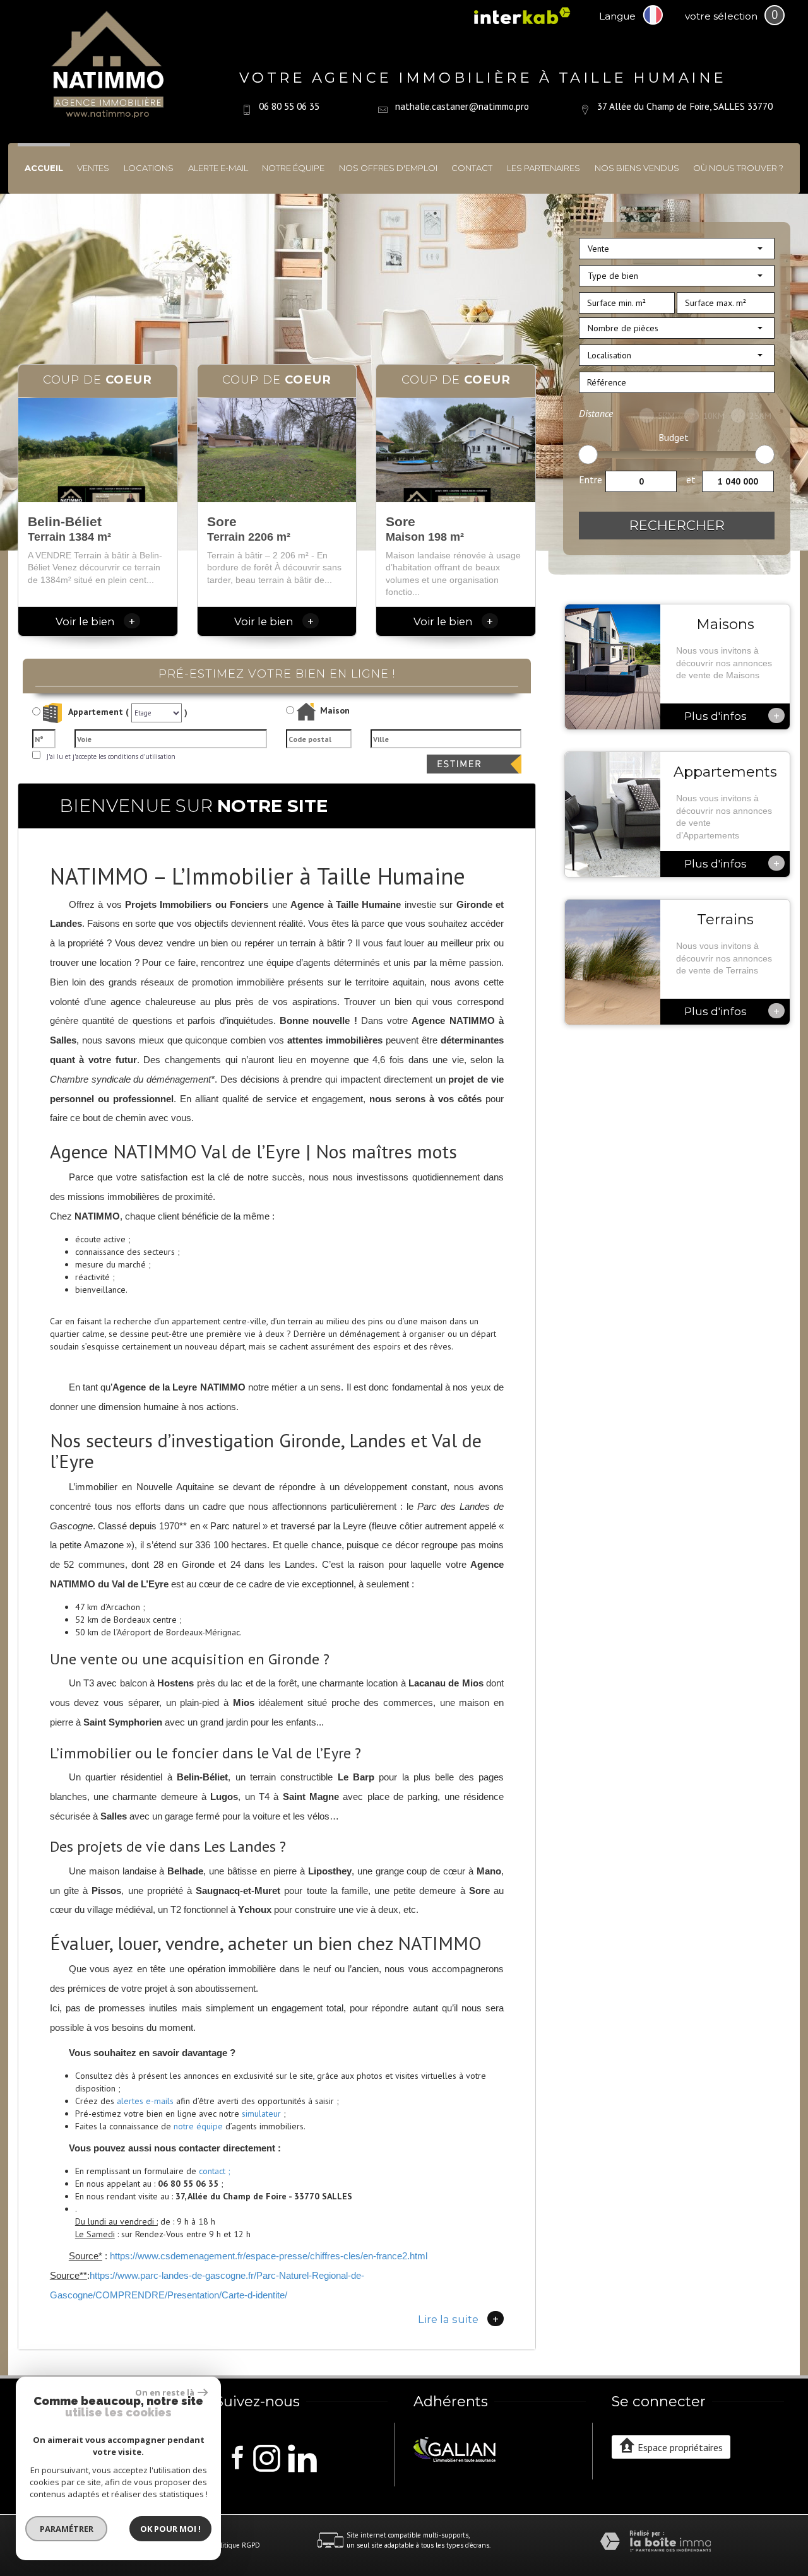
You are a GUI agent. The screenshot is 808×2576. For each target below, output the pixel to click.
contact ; (215, 2171)
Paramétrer (67, 2529)
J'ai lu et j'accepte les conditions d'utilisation (109, 756)
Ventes (93, 168)
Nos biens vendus (637, 168)
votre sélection (721, 16)
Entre (591, 479)
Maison (335, 711)
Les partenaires (544, 168)
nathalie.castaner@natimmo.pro (462, 106)
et (691, 479)
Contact (472, 168)
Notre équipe (293, 168)
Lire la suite (458, 2319)
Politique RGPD (237, 2545)
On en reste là (165, 2392)
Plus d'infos (732, 715)
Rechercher (677, 525)
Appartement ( (98, 712)
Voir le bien (95, 621)
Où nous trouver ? (738, 168)
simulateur (261, 2114)
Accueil (44, 168)
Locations (149, 168)
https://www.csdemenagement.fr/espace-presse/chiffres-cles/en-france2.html (269, 2256)
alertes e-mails (145, 2101)
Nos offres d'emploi (388, 168)
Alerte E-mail (218, 168)
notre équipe (198, 2126)
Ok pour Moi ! (170, 2529)
